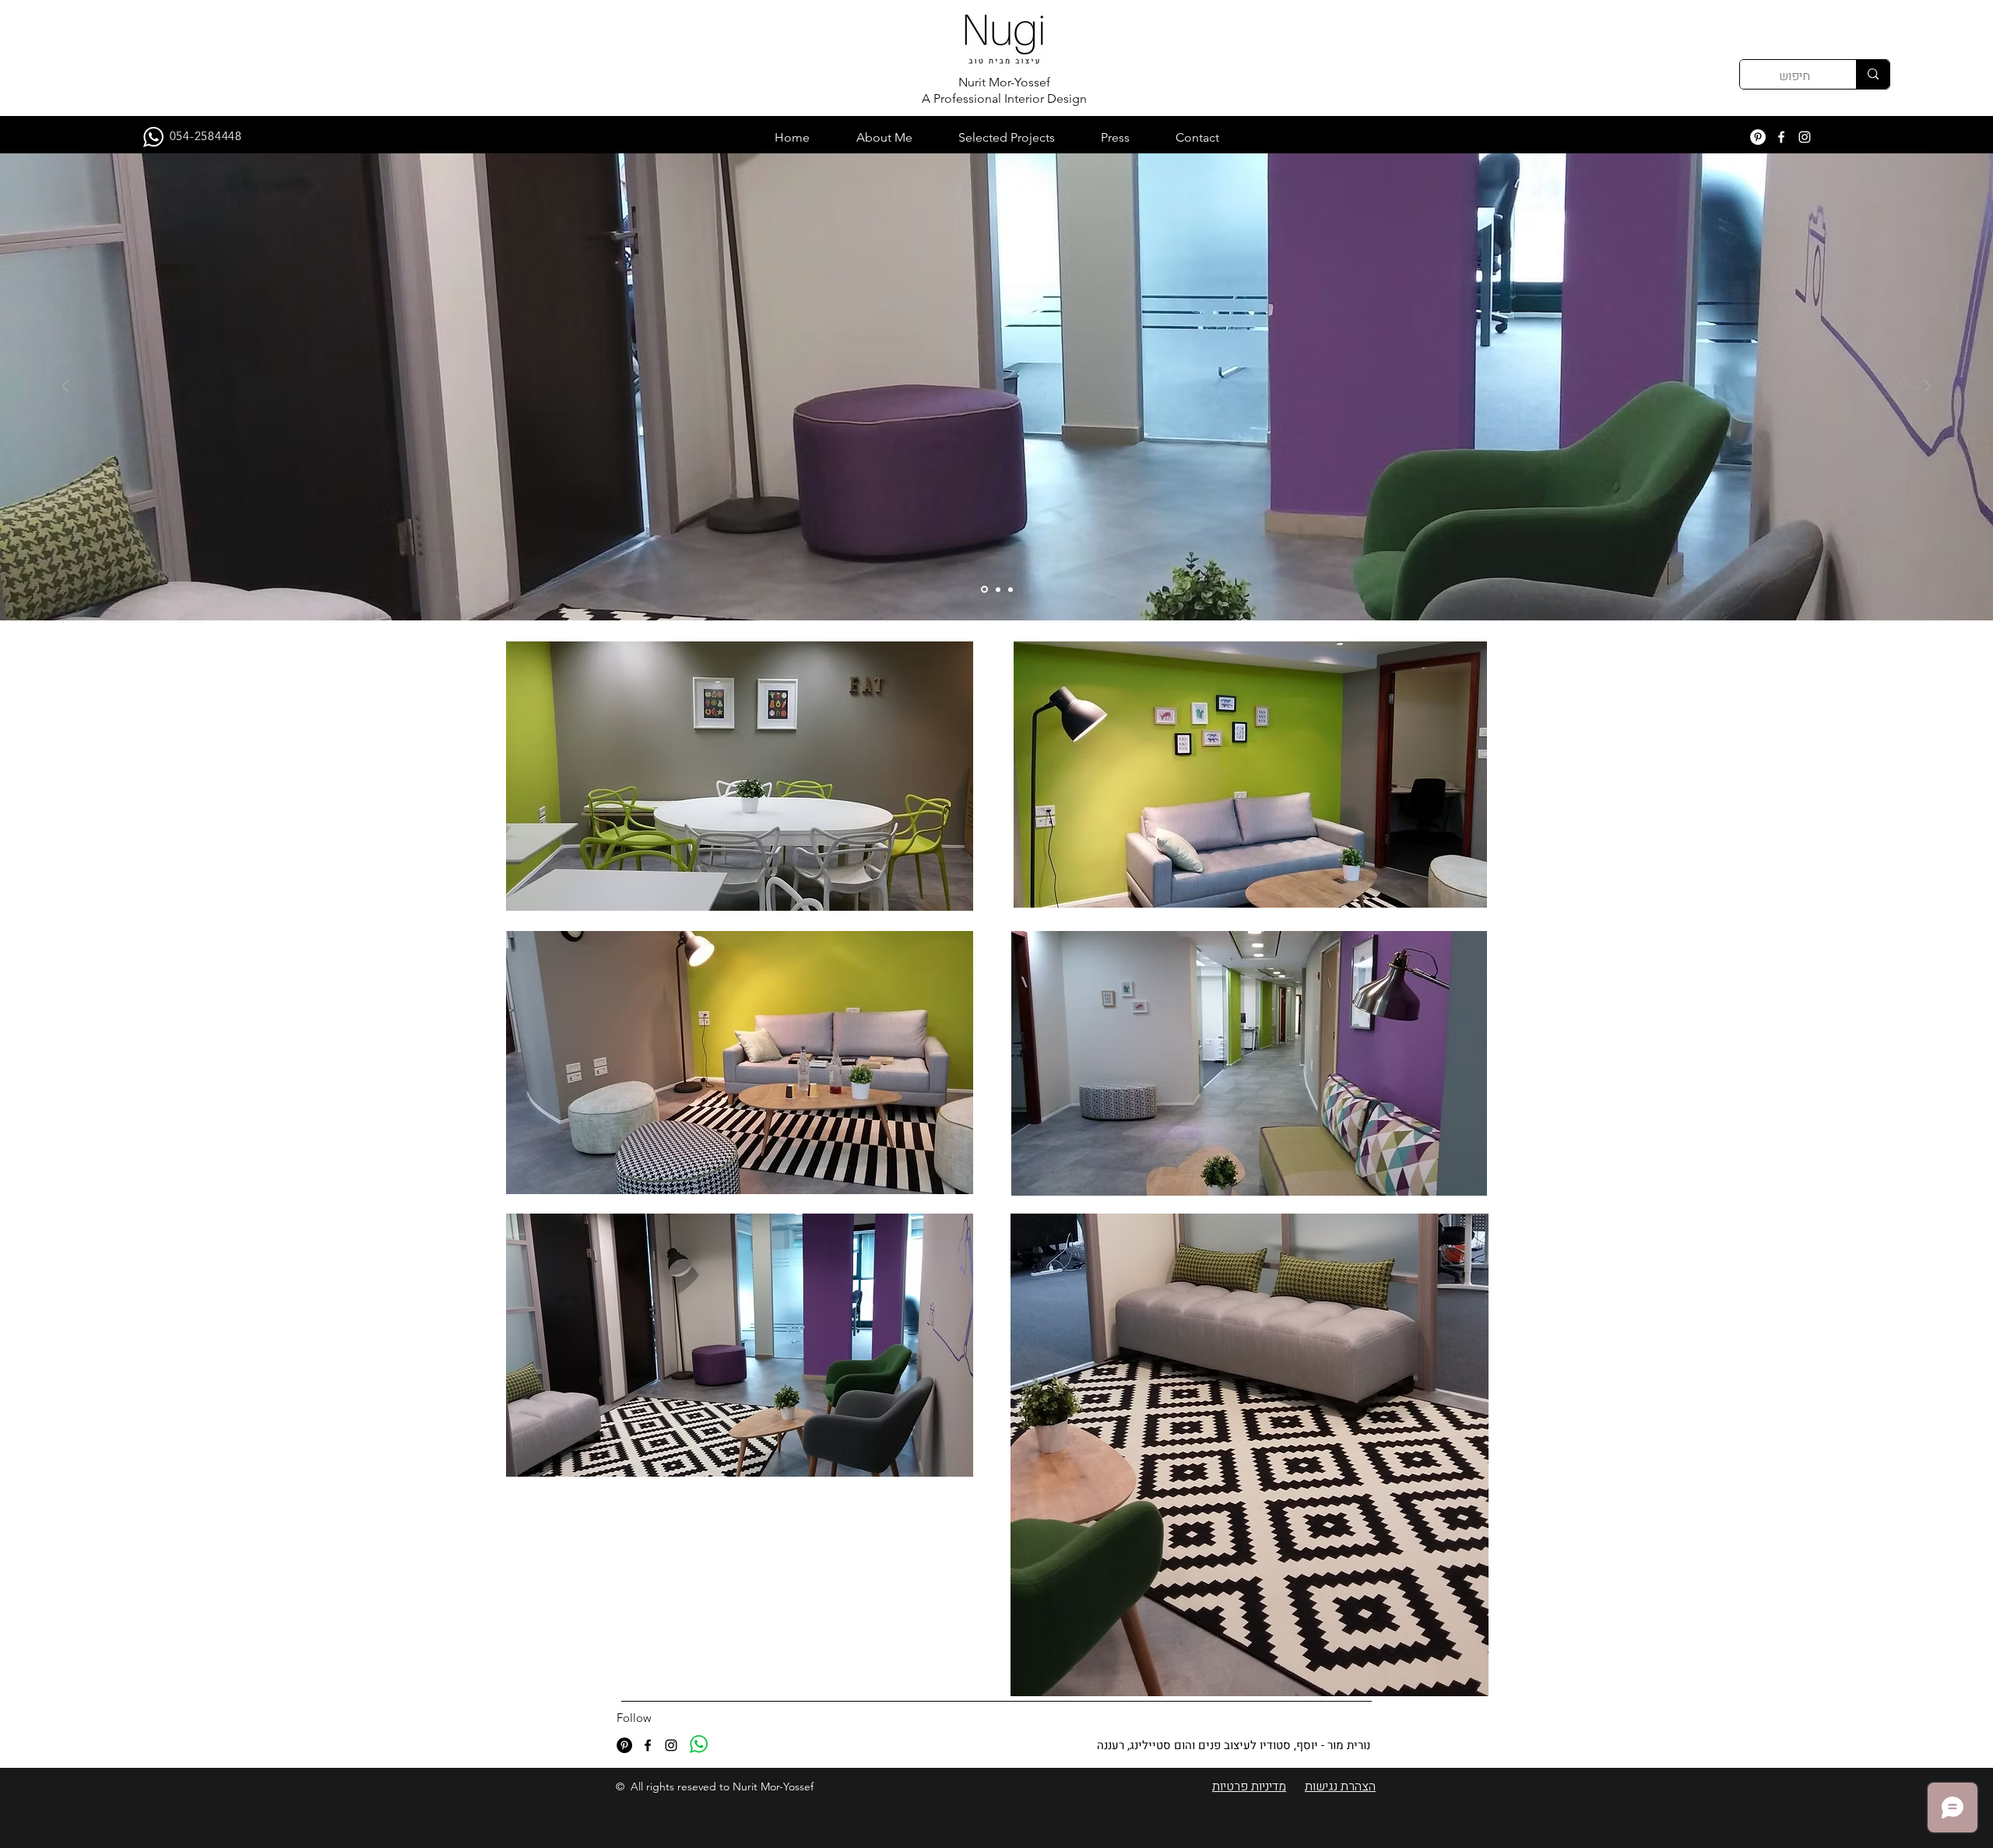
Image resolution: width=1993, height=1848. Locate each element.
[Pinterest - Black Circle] (624, 1745)
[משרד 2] (998, 589)
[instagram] (1805, 137)
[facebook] (1781, 137)
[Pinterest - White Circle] (1758, 137)
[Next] (1928, 387)
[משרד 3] (1011, 589)
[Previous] (65, 387)
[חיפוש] (1873, 74)
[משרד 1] (984, 590)
